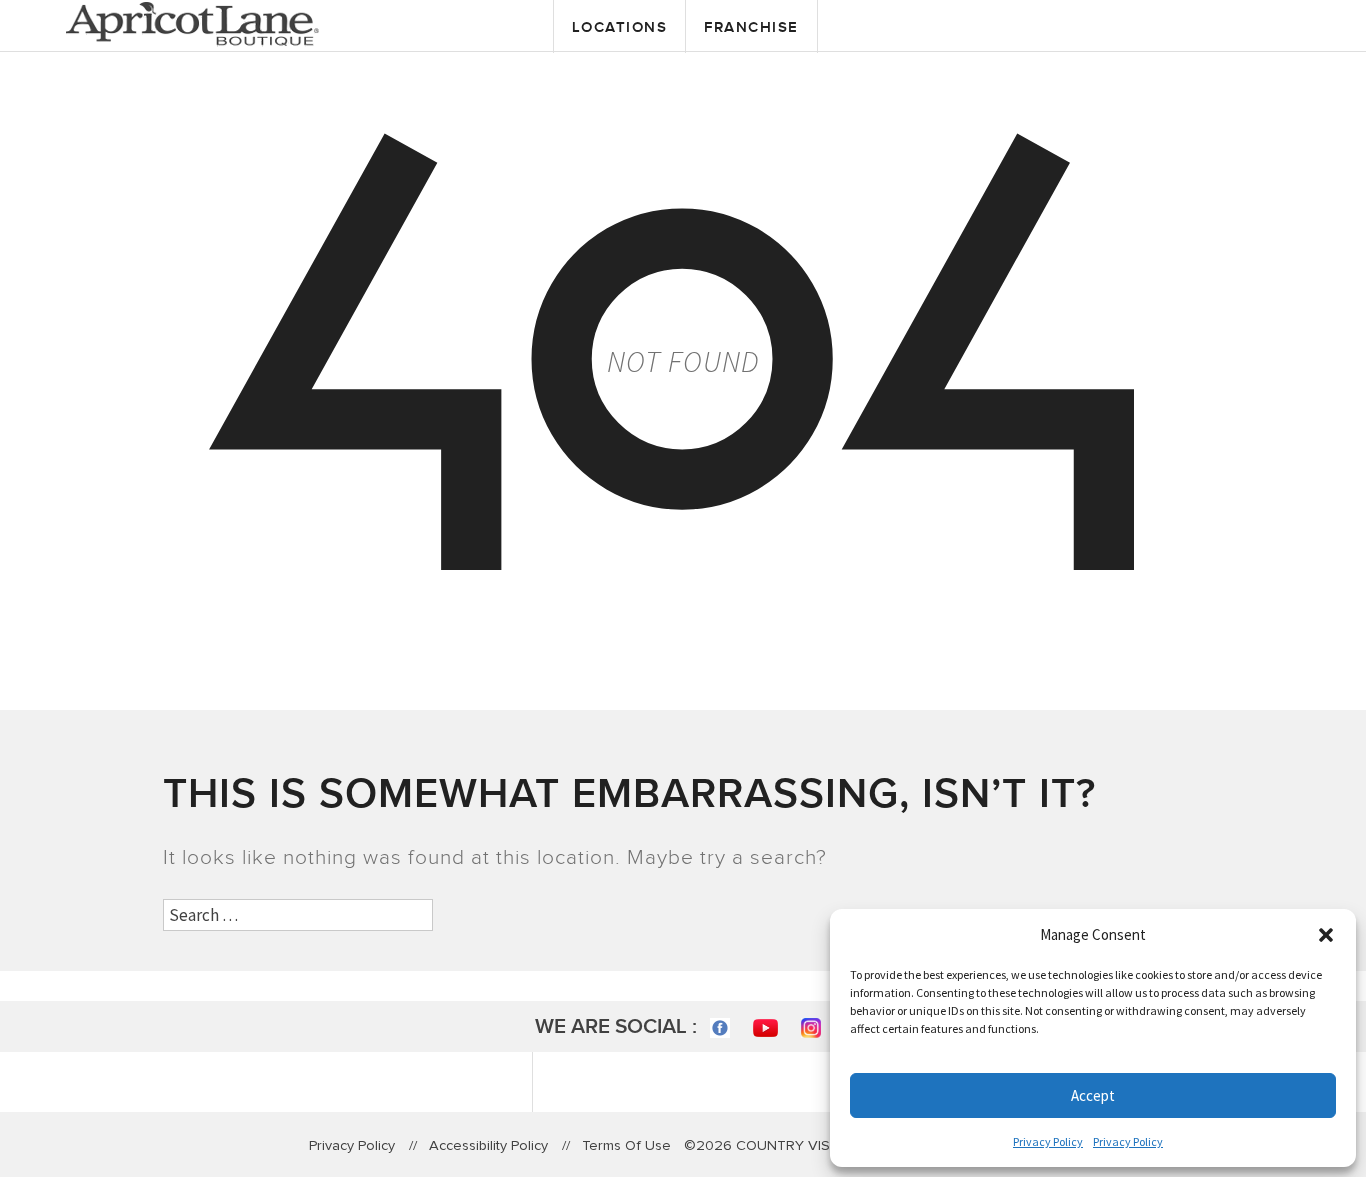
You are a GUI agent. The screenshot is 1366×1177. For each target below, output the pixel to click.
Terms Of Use (626, 1145)
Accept (1093, 1095)
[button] (1326, 935)
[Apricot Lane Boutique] (192, 22)
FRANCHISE (751, 27)
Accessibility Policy (488, 1145)
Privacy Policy (1048, 1141)
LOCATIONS (620, 27)
